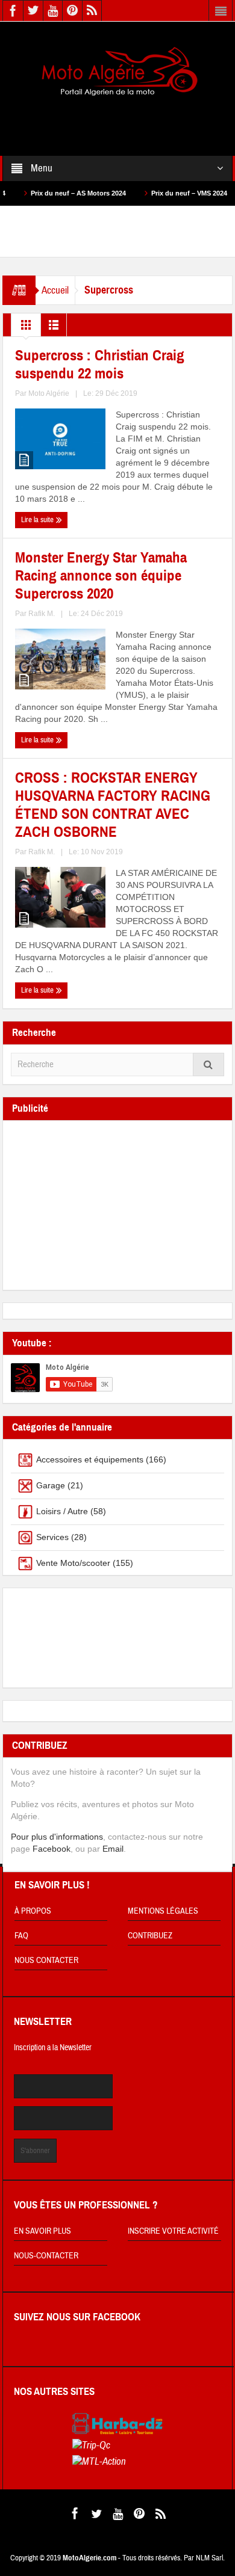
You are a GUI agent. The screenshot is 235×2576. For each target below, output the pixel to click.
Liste (54, 328)
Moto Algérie (49, 393)
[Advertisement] (117, 118)
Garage (51, 1485)
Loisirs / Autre (62, 1511)
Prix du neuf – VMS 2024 (163, 193)
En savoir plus (42, 2231)
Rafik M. (42, 614)
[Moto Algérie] (117, 72)
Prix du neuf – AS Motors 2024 (52, 193)
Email (113, 1849)
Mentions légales (163, 1911)
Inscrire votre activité (173, 2231)
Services (52, 1537)
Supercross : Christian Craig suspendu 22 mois (100, 365)
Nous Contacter (46, 1961)
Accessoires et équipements (90, 1459)
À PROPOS (33, 1911)
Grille (26, 328)
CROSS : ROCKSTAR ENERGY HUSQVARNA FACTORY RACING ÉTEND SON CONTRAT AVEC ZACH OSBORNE (113, 805)
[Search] (208, 1065)
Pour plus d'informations (57, 1837)
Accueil (55, 290)
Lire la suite (38, 520)
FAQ (21, 1936)
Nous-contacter (46, 2256)
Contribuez (150, 1936)
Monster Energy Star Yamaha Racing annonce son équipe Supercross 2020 (101, 576)
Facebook (52, 1849)
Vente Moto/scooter (73, 1563)
